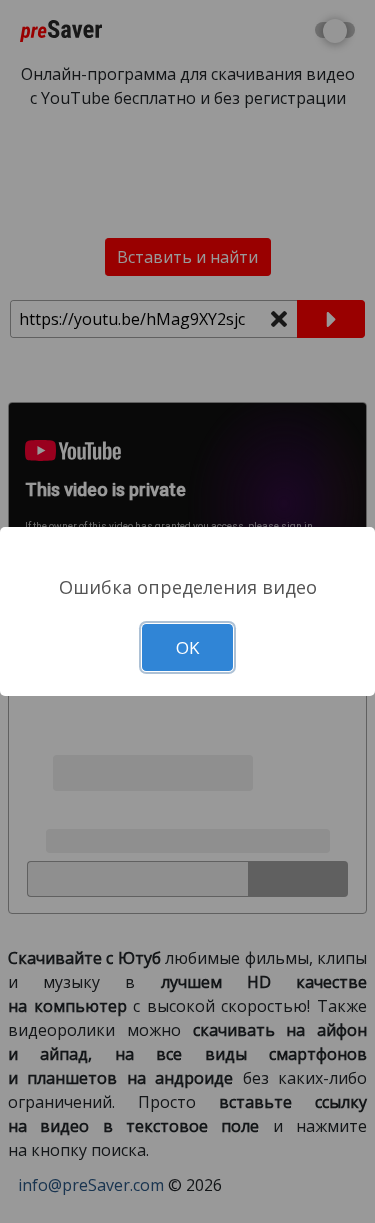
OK (187, 647)
